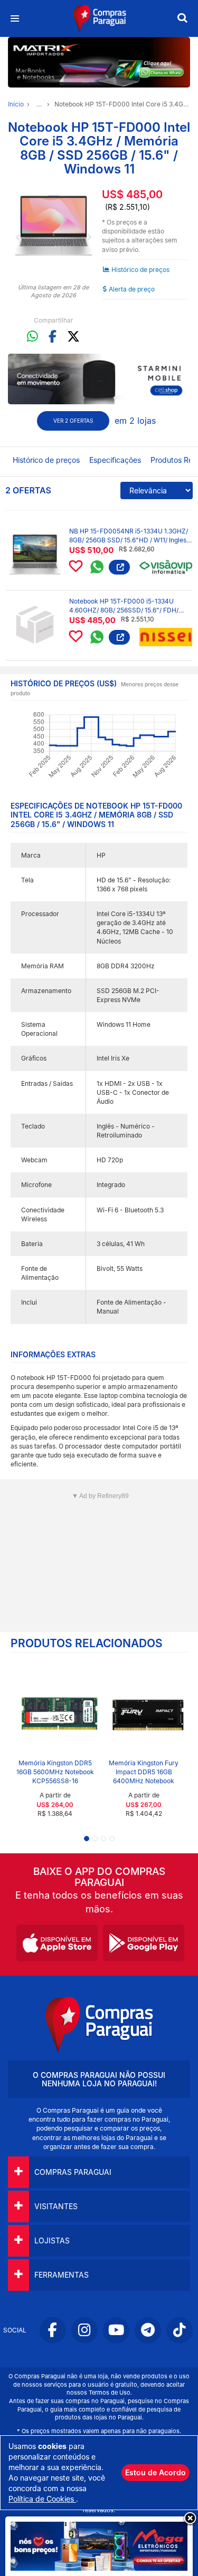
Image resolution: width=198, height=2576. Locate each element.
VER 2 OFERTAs (73, 421)
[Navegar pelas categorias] (15, 19)
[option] (54, 226)
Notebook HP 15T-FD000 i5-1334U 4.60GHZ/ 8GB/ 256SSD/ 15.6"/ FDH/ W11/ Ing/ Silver (124, 610)
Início (16, 104)
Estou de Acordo (155, 2472)
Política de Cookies (42, 2499)
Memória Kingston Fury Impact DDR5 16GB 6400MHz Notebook (55, 1772)
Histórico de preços (140, 270)
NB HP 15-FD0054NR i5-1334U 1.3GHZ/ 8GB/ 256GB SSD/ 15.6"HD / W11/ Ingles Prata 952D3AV (129, 540)
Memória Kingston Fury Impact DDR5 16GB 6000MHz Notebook (144, 1772)
